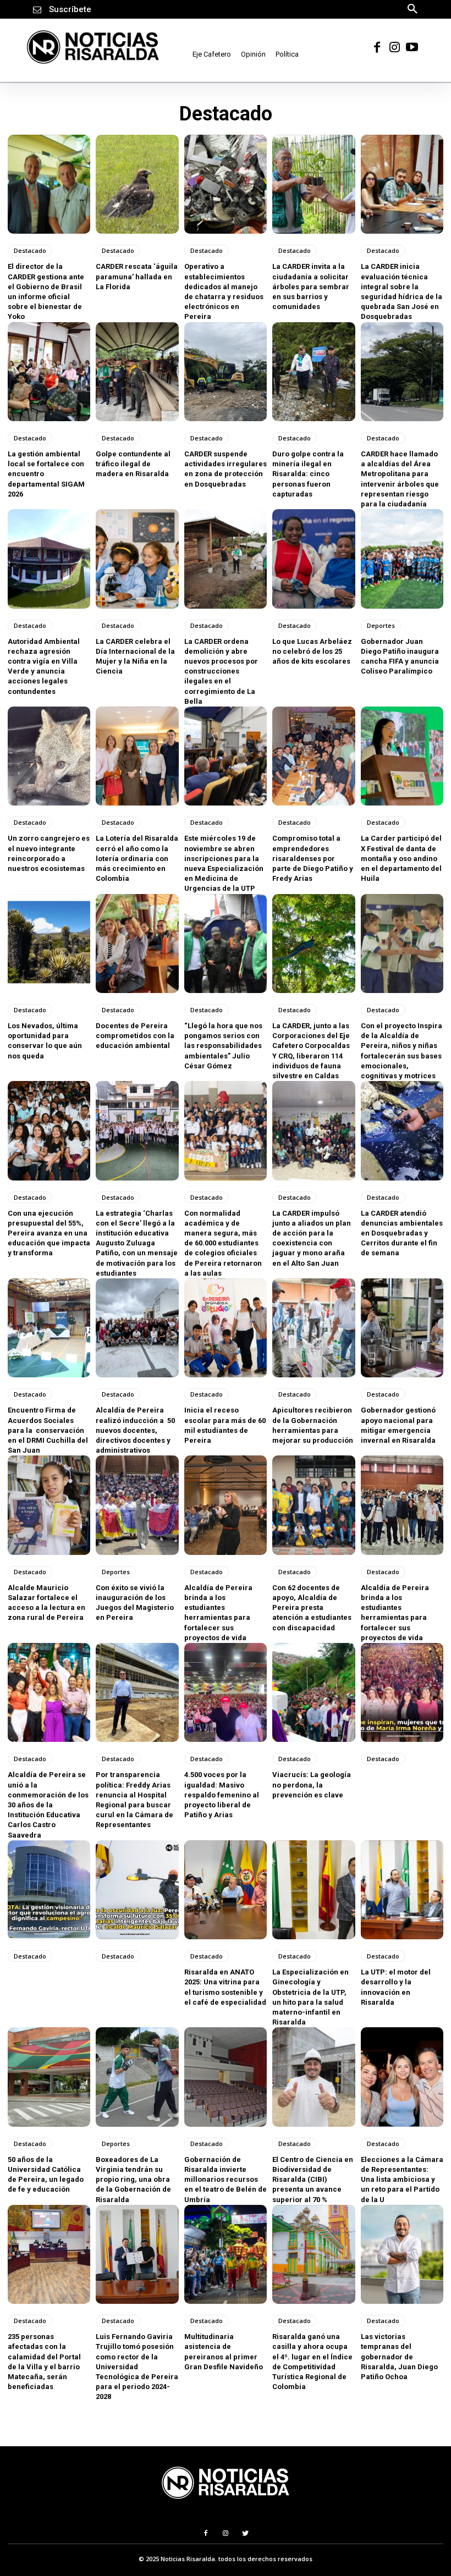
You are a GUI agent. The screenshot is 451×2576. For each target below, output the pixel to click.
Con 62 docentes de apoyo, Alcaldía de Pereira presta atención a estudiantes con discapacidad (312, 1608)
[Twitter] (246, 2533)
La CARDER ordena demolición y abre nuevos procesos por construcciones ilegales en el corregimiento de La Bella (221, 671)
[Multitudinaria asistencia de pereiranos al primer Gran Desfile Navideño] (226, 2254)
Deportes (381, 625)
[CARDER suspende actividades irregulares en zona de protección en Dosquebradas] (226, 372)
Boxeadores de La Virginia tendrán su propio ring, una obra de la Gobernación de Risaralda (133, 2180)
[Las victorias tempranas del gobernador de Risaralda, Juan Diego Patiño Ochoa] (402, 2254)
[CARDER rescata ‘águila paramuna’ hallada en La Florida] (137, 184)
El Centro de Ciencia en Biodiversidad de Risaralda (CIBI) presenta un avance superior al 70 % (313, 2180)
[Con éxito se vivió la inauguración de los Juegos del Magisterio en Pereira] (137, 1505)
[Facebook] (377, 47)
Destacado (30, 250)
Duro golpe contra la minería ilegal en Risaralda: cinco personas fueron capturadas (308, 474)
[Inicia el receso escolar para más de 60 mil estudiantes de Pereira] (226, 1328)
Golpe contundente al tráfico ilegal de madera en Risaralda (133, 464)
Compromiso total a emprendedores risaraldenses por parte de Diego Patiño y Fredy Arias (313, 858)
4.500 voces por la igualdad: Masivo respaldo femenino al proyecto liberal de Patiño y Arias (222, 1795)
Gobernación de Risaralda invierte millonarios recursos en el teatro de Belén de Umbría (226, 2180)
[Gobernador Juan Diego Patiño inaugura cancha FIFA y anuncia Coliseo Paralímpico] (402, 559)
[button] (413, 8)
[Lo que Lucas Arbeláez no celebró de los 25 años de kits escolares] (313, 559)
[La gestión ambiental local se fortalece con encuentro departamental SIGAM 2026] (49, 372)
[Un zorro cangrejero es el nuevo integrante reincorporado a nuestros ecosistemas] (49, 756)
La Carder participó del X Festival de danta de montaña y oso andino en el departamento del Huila (401, 858)
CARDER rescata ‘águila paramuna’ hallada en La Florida (137, 276)
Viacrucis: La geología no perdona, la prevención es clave (312, 1785)
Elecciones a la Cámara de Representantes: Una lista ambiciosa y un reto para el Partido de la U (402, 2180)
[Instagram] (394, 47)
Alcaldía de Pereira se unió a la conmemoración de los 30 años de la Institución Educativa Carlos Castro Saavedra (48, 1805)
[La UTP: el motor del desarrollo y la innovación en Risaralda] (402, 1890)
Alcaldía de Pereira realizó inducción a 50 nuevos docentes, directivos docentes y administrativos (135, 1430)
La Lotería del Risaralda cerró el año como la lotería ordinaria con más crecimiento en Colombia (137, 858)
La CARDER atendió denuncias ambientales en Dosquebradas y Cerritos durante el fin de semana (402, 1233)
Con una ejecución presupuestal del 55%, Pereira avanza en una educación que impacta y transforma (49, 1233)
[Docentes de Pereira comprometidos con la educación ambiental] (137, 944)
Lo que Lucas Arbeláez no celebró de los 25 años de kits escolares (312, 651)
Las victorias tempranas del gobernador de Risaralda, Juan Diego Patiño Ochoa (399, 2357)
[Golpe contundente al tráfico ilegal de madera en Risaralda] (137, 372)
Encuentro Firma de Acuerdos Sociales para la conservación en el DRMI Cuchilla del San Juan (48, 1430)
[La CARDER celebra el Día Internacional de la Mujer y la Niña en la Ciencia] (137, 559)
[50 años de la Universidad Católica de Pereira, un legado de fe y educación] (49, 2077)
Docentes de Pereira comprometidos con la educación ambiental (135, 1036)
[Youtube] (412, 47)
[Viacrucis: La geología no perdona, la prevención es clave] (313, 1692)
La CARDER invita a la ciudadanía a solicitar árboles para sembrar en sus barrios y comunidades (311, 286)
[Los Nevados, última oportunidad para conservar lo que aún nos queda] (49, 944)
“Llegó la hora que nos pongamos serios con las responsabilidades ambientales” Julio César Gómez (223, 1046)
